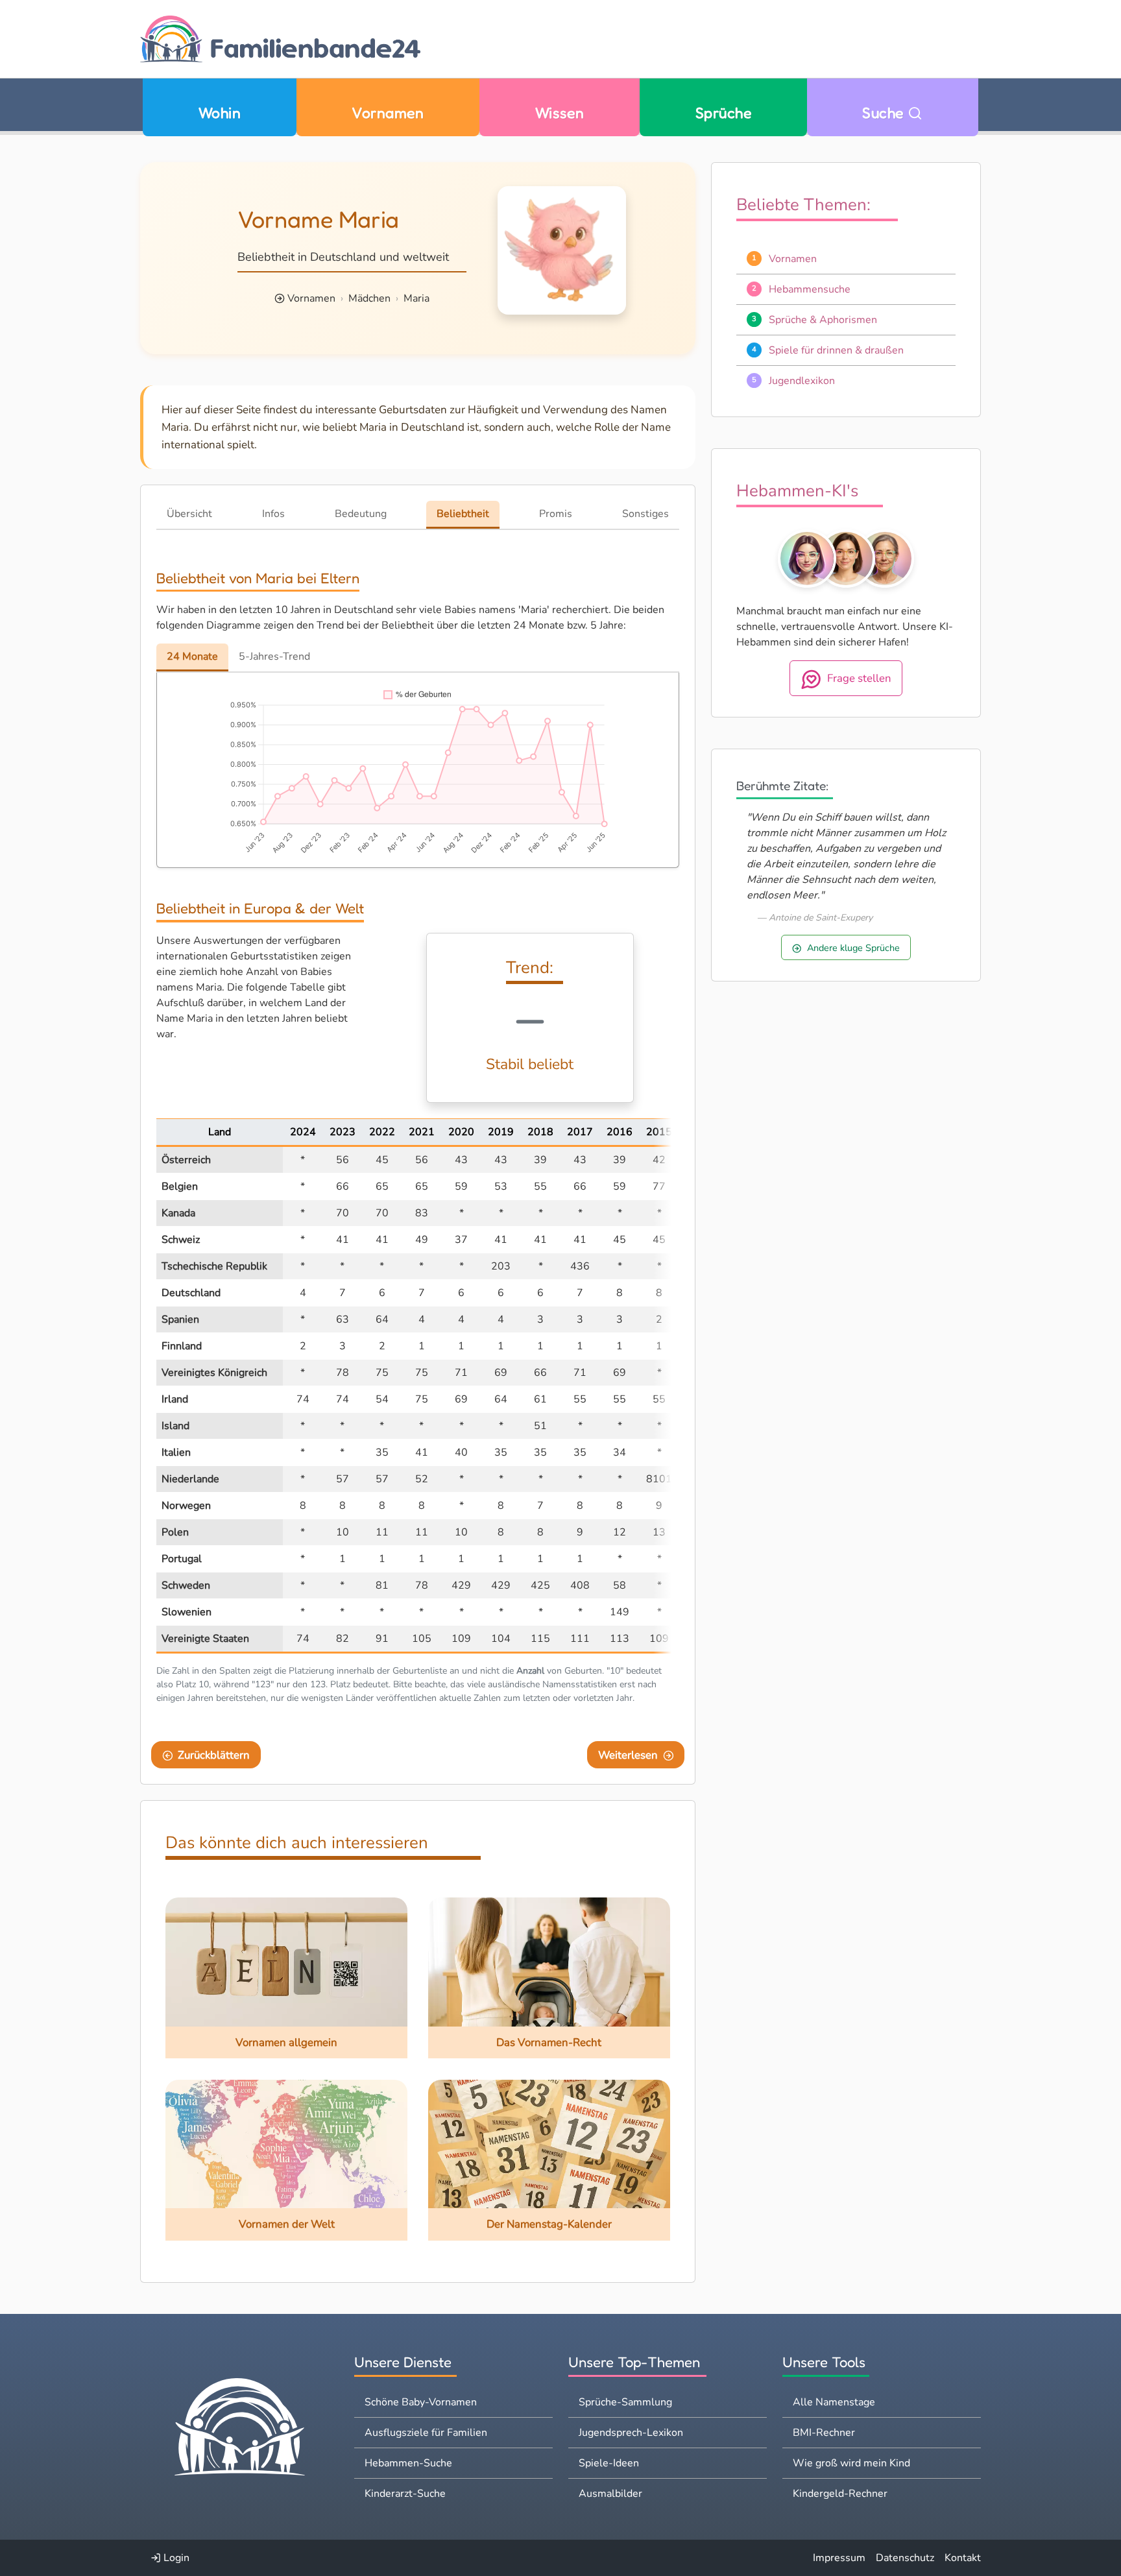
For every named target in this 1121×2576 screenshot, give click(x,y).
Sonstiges (645, 514)
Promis (556, 514)
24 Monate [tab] (192, 656)
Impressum (839, 2558)
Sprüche (723, 113)
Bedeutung (361, 514)
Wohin (220, 113)
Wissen (560, 113)
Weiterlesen (628, 1755)
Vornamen (388, 113)
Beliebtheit (463, 514)
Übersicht (189, 514)
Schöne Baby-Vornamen (421, 2402)
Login (175, 2558)
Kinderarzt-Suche (405, 2494)
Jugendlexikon (802, 381)
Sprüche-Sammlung (625, 2402)
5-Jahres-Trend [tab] (274, 656)
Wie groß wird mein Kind (851, 2463)
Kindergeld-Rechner (840, 2494)
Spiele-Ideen (609, 2463)
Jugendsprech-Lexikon (631, 2433)
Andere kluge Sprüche (853, 948)
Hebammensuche (810, 289)
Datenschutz (905, 2558)
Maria (416, 298)
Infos (273, 514)
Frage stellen (859, 678)
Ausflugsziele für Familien (426, 2433)
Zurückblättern (214, 1755)
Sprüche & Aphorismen (823, 320)
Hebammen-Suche (408, 2463)
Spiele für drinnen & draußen (836, 350)
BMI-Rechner (824, 2433)
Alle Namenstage (834, 2402)
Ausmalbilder (610, 2494)
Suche (885, 113)
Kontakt (963, 2558)
